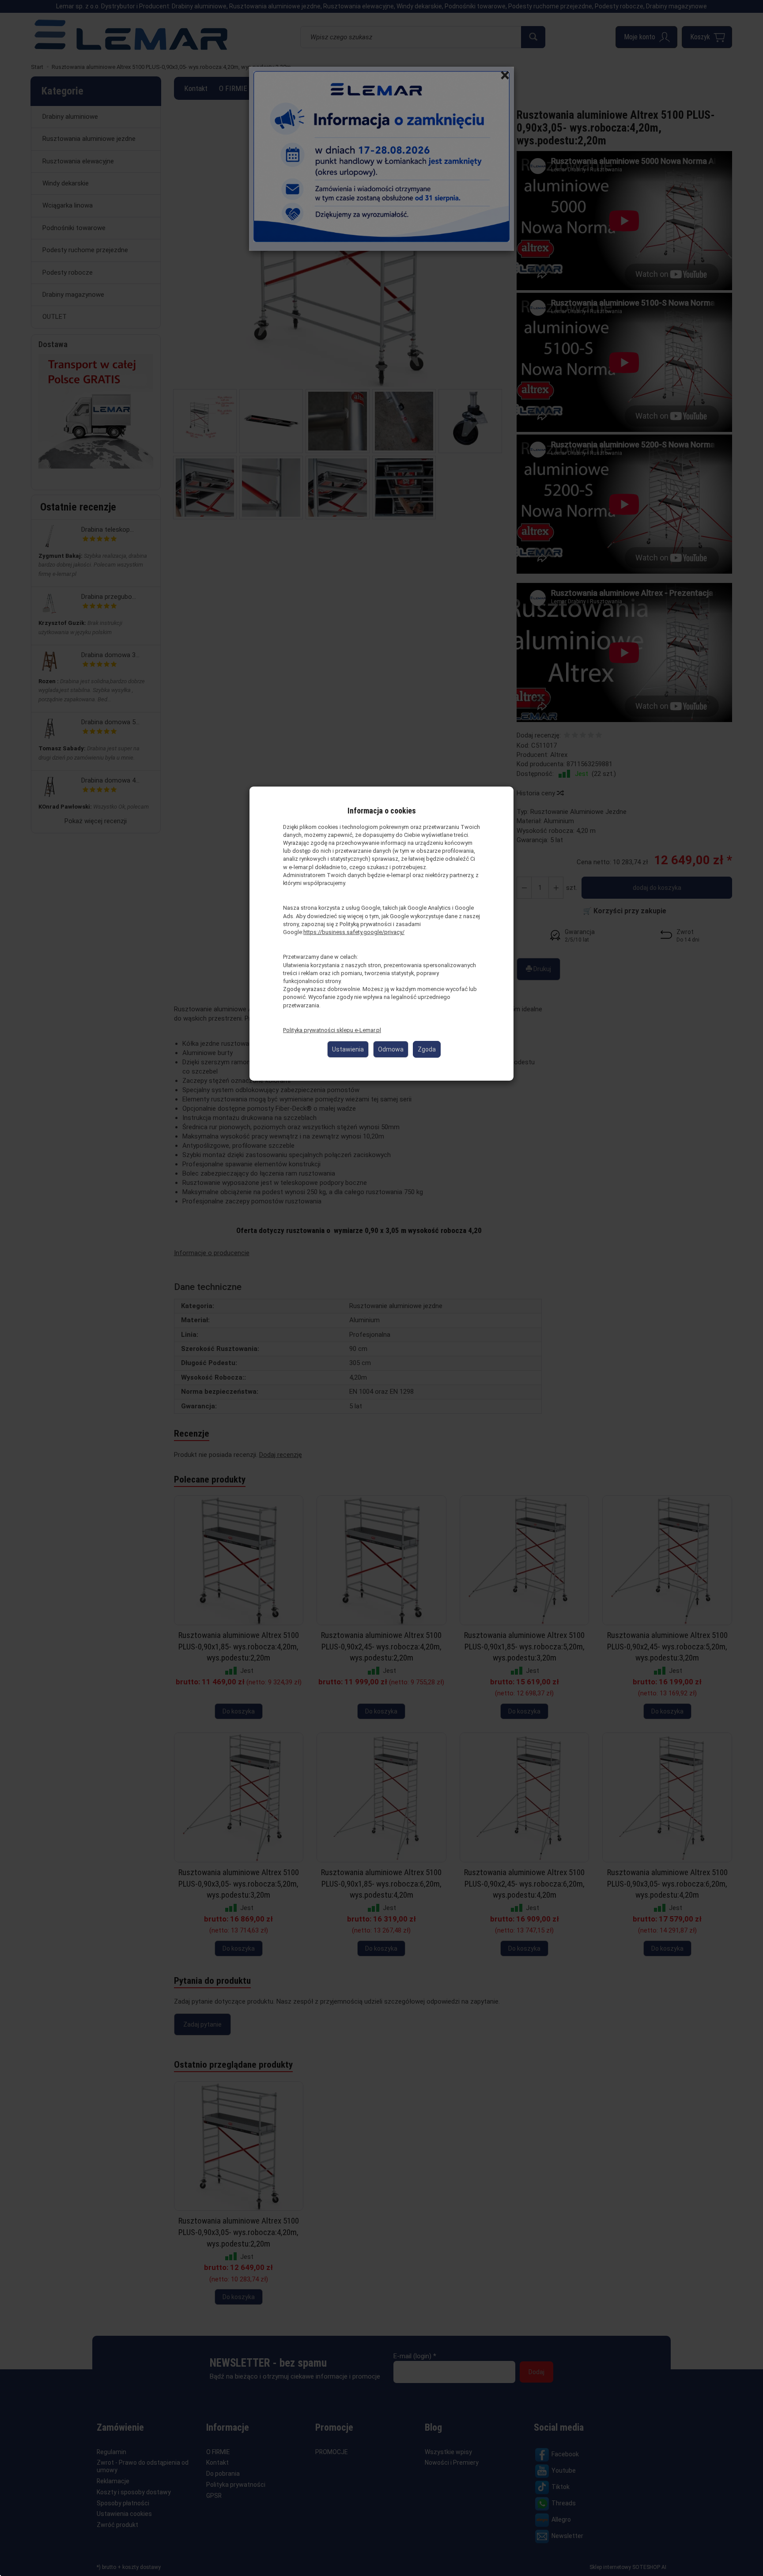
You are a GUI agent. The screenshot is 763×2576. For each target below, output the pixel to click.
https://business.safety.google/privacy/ (354, 932)
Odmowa (391, 1049)
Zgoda (427, 1049)
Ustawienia (348, 1049)
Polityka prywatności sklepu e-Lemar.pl (332, 1030)
